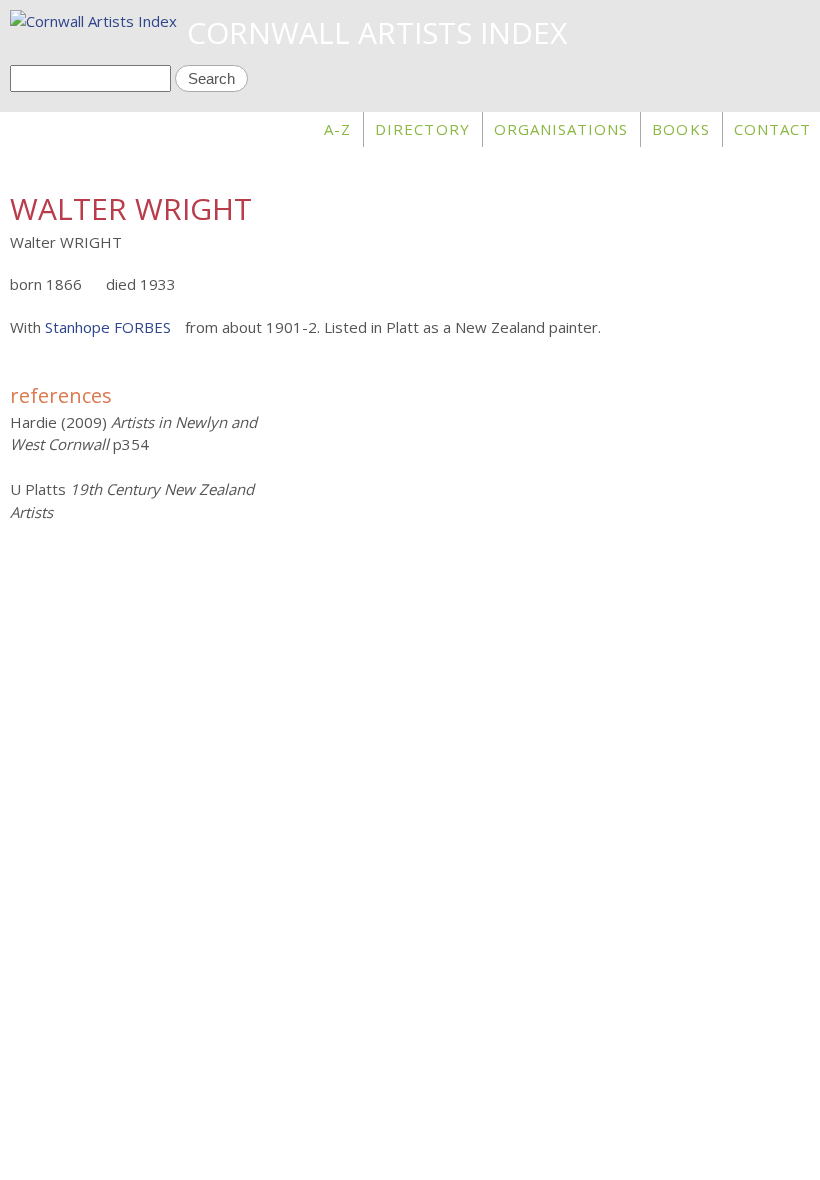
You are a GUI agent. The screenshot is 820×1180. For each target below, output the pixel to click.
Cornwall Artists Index (377, 32)
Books (680, 129)
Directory (422, 129)
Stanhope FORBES (108, 327)
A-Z (337, 129)
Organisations (561, 129)
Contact (772, 129)
